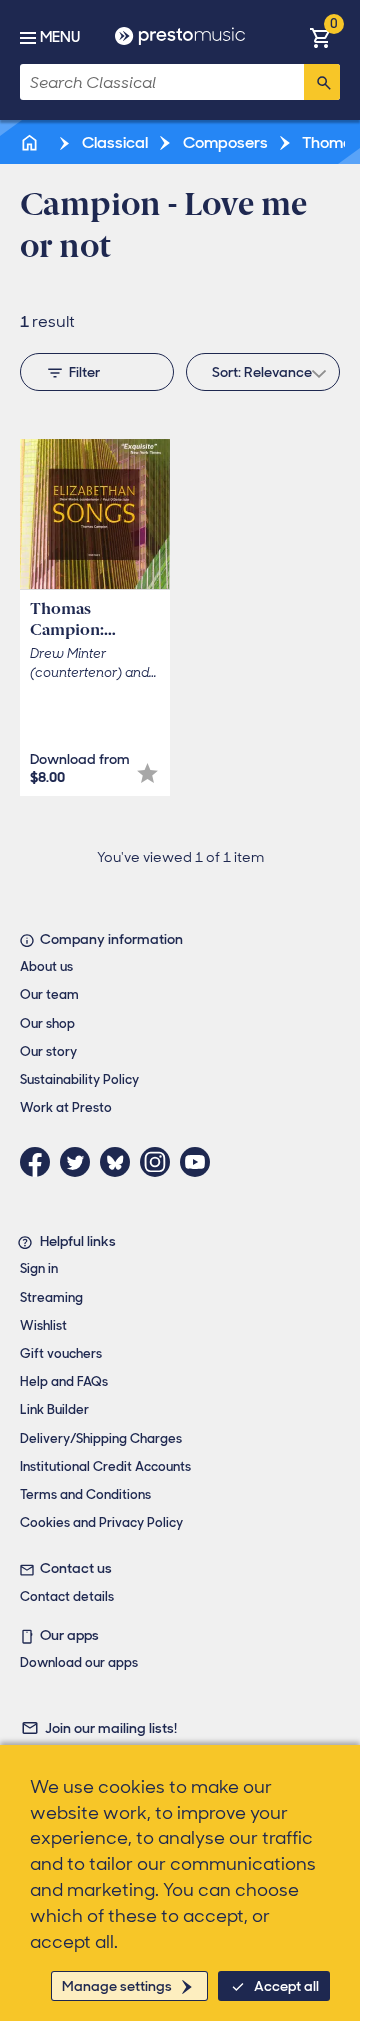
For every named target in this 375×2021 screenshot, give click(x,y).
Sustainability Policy (79, 1079)
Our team (49, 994)
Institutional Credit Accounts (105, 1466)
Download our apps (79, 1662)
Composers (224, 142)
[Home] (31, 142)
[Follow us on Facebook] (40, 1162)
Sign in (39, 1268)
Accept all (286, 1986)
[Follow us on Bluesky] (120, 1162)
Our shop (47, 1023)
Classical (113, 142)
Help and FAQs (64, 1381)
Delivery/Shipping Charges (101, 1438)
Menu (60, 37)
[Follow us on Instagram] (160, 1162)
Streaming (51, 1297)
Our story (48, 1051)
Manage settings (117, 1986)
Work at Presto (66, 1107)
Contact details (67, 1596)
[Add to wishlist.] (147, 773)
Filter (84, 372)
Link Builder (54, 1409)
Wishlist (43, 1325)
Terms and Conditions (85, 1494)
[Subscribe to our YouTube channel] (200, 1162)
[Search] (322, 82)
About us (46, 966)
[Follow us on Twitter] (80, 1162)
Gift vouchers (61, 1353)
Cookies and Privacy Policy (101, 1522)
